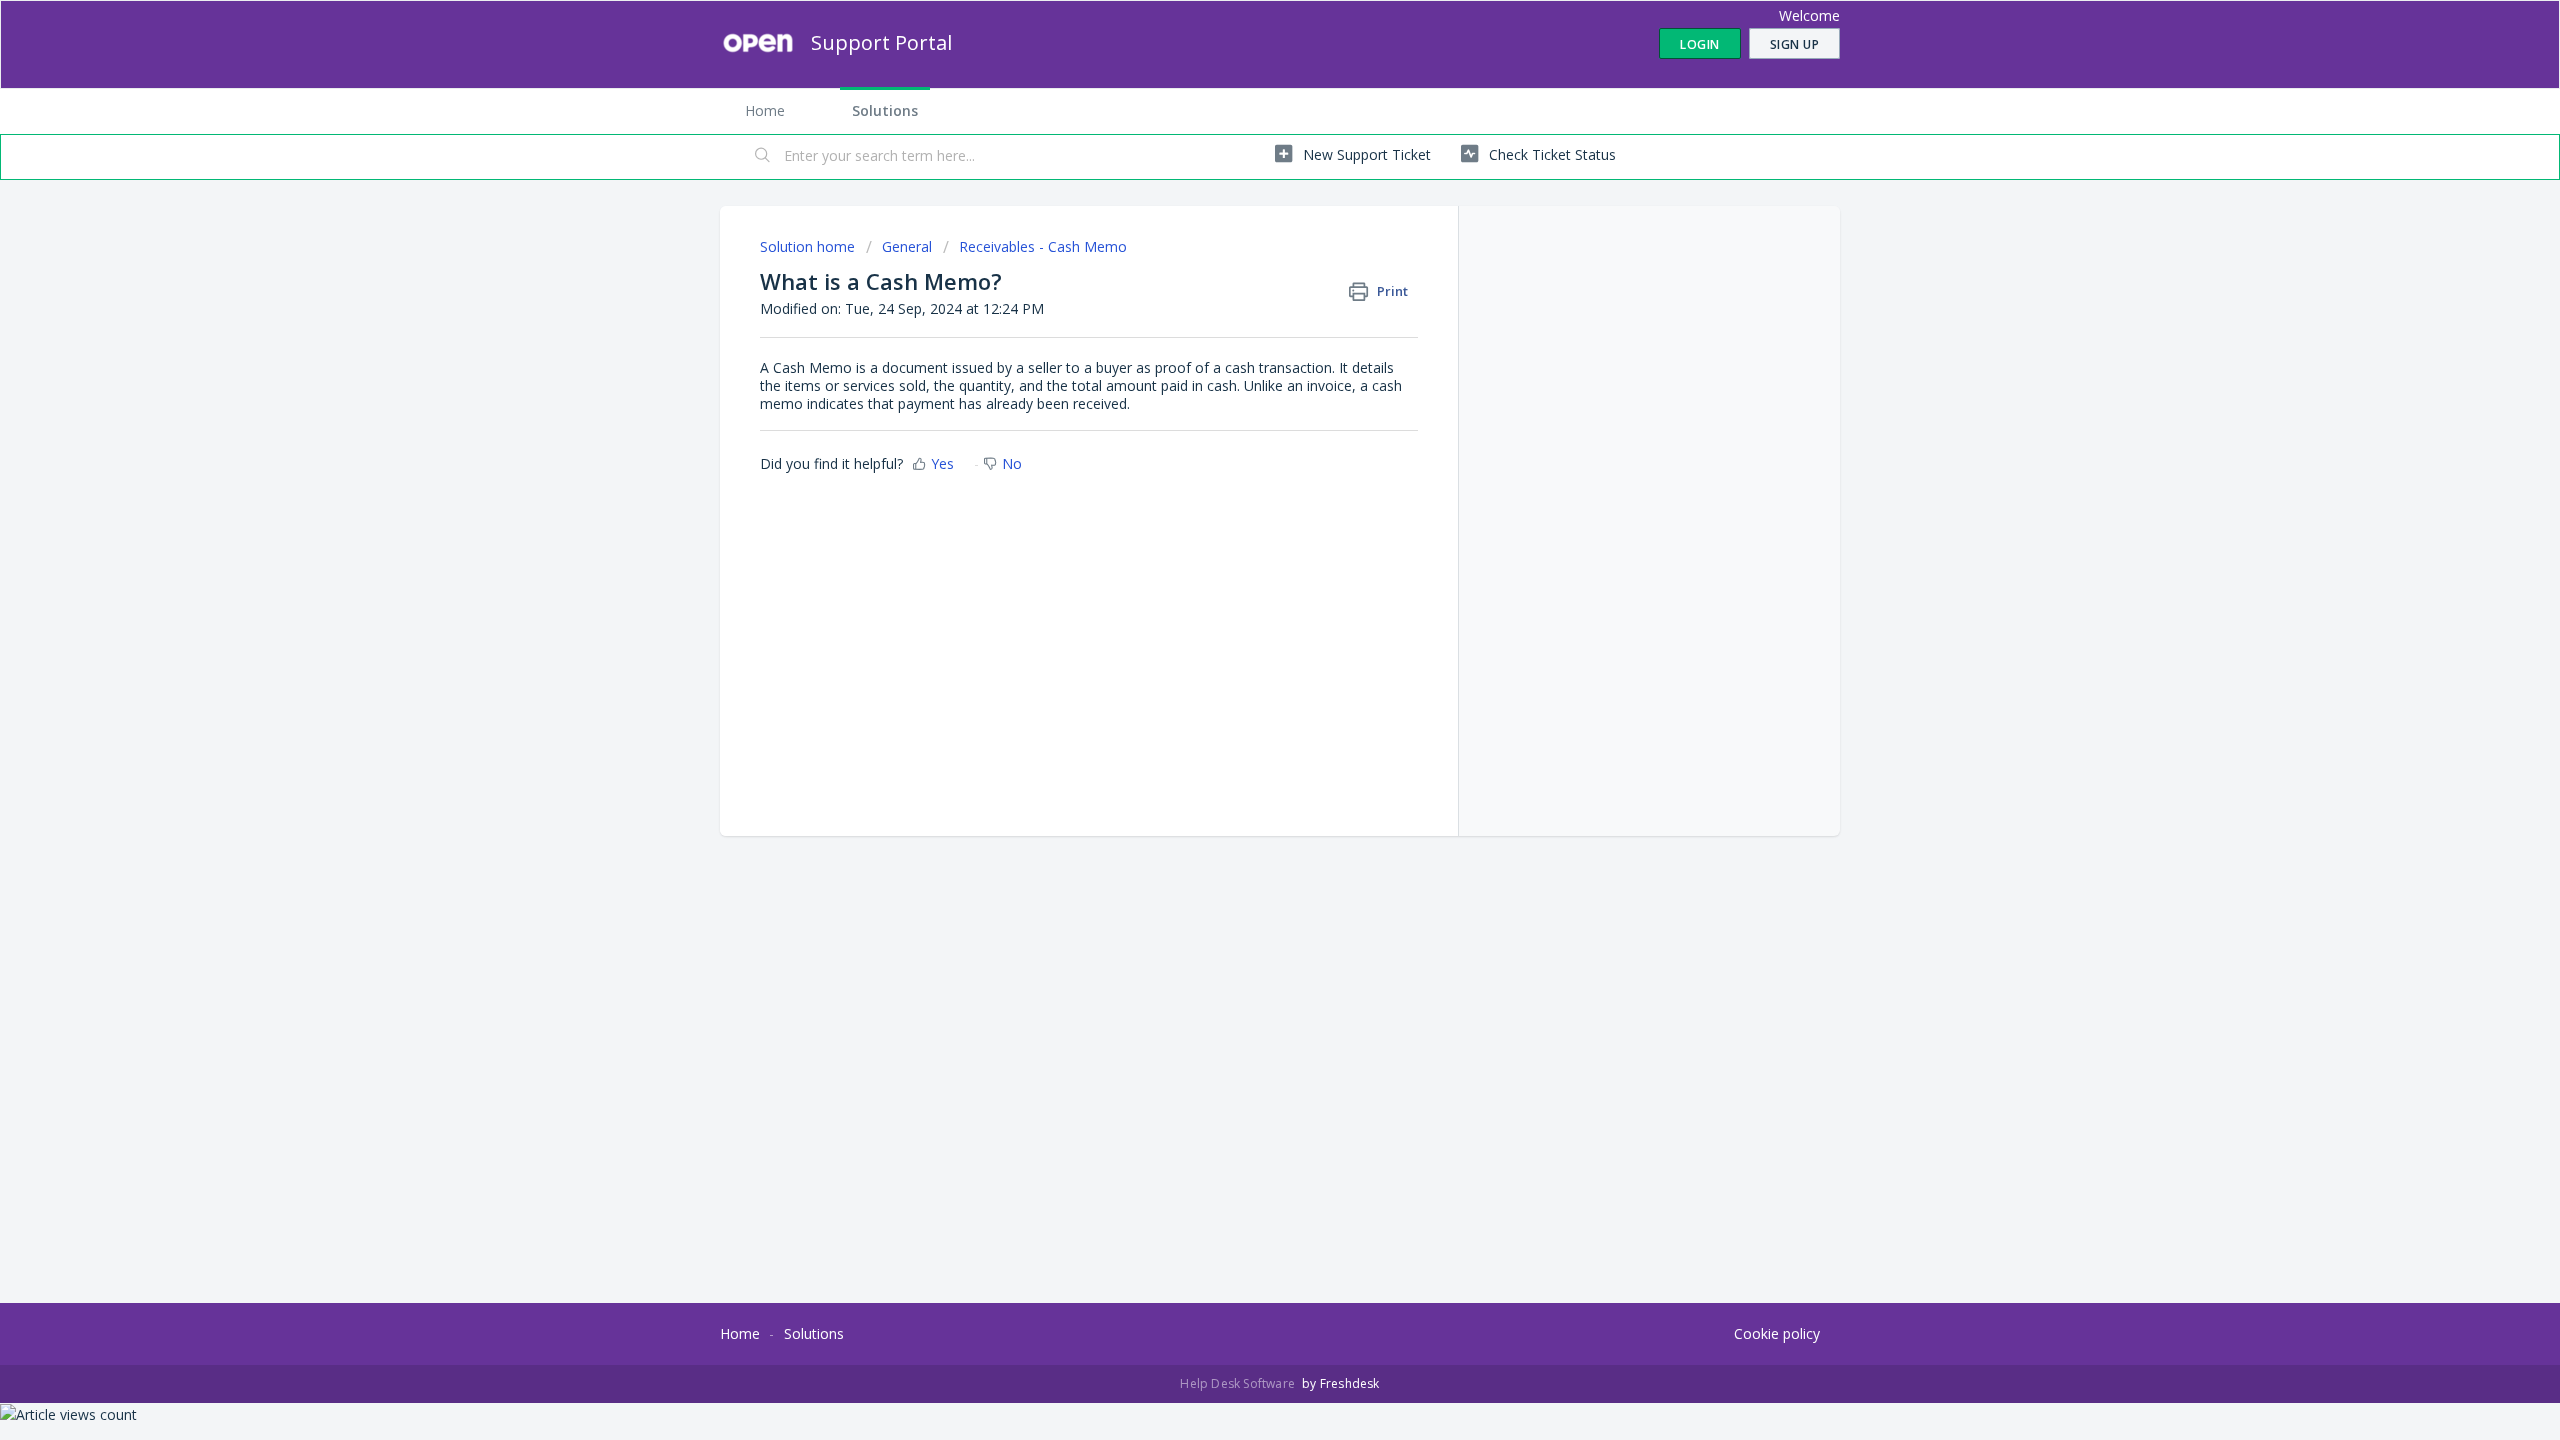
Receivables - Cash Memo (1043, 246)
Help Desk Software (1239, 1383)
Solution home (809, 246)
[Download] (1243, 464)
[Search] (763, 157)
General (907, 246)
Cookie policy (1777, 1333)
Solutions (885, 110)
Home (765, 110)
